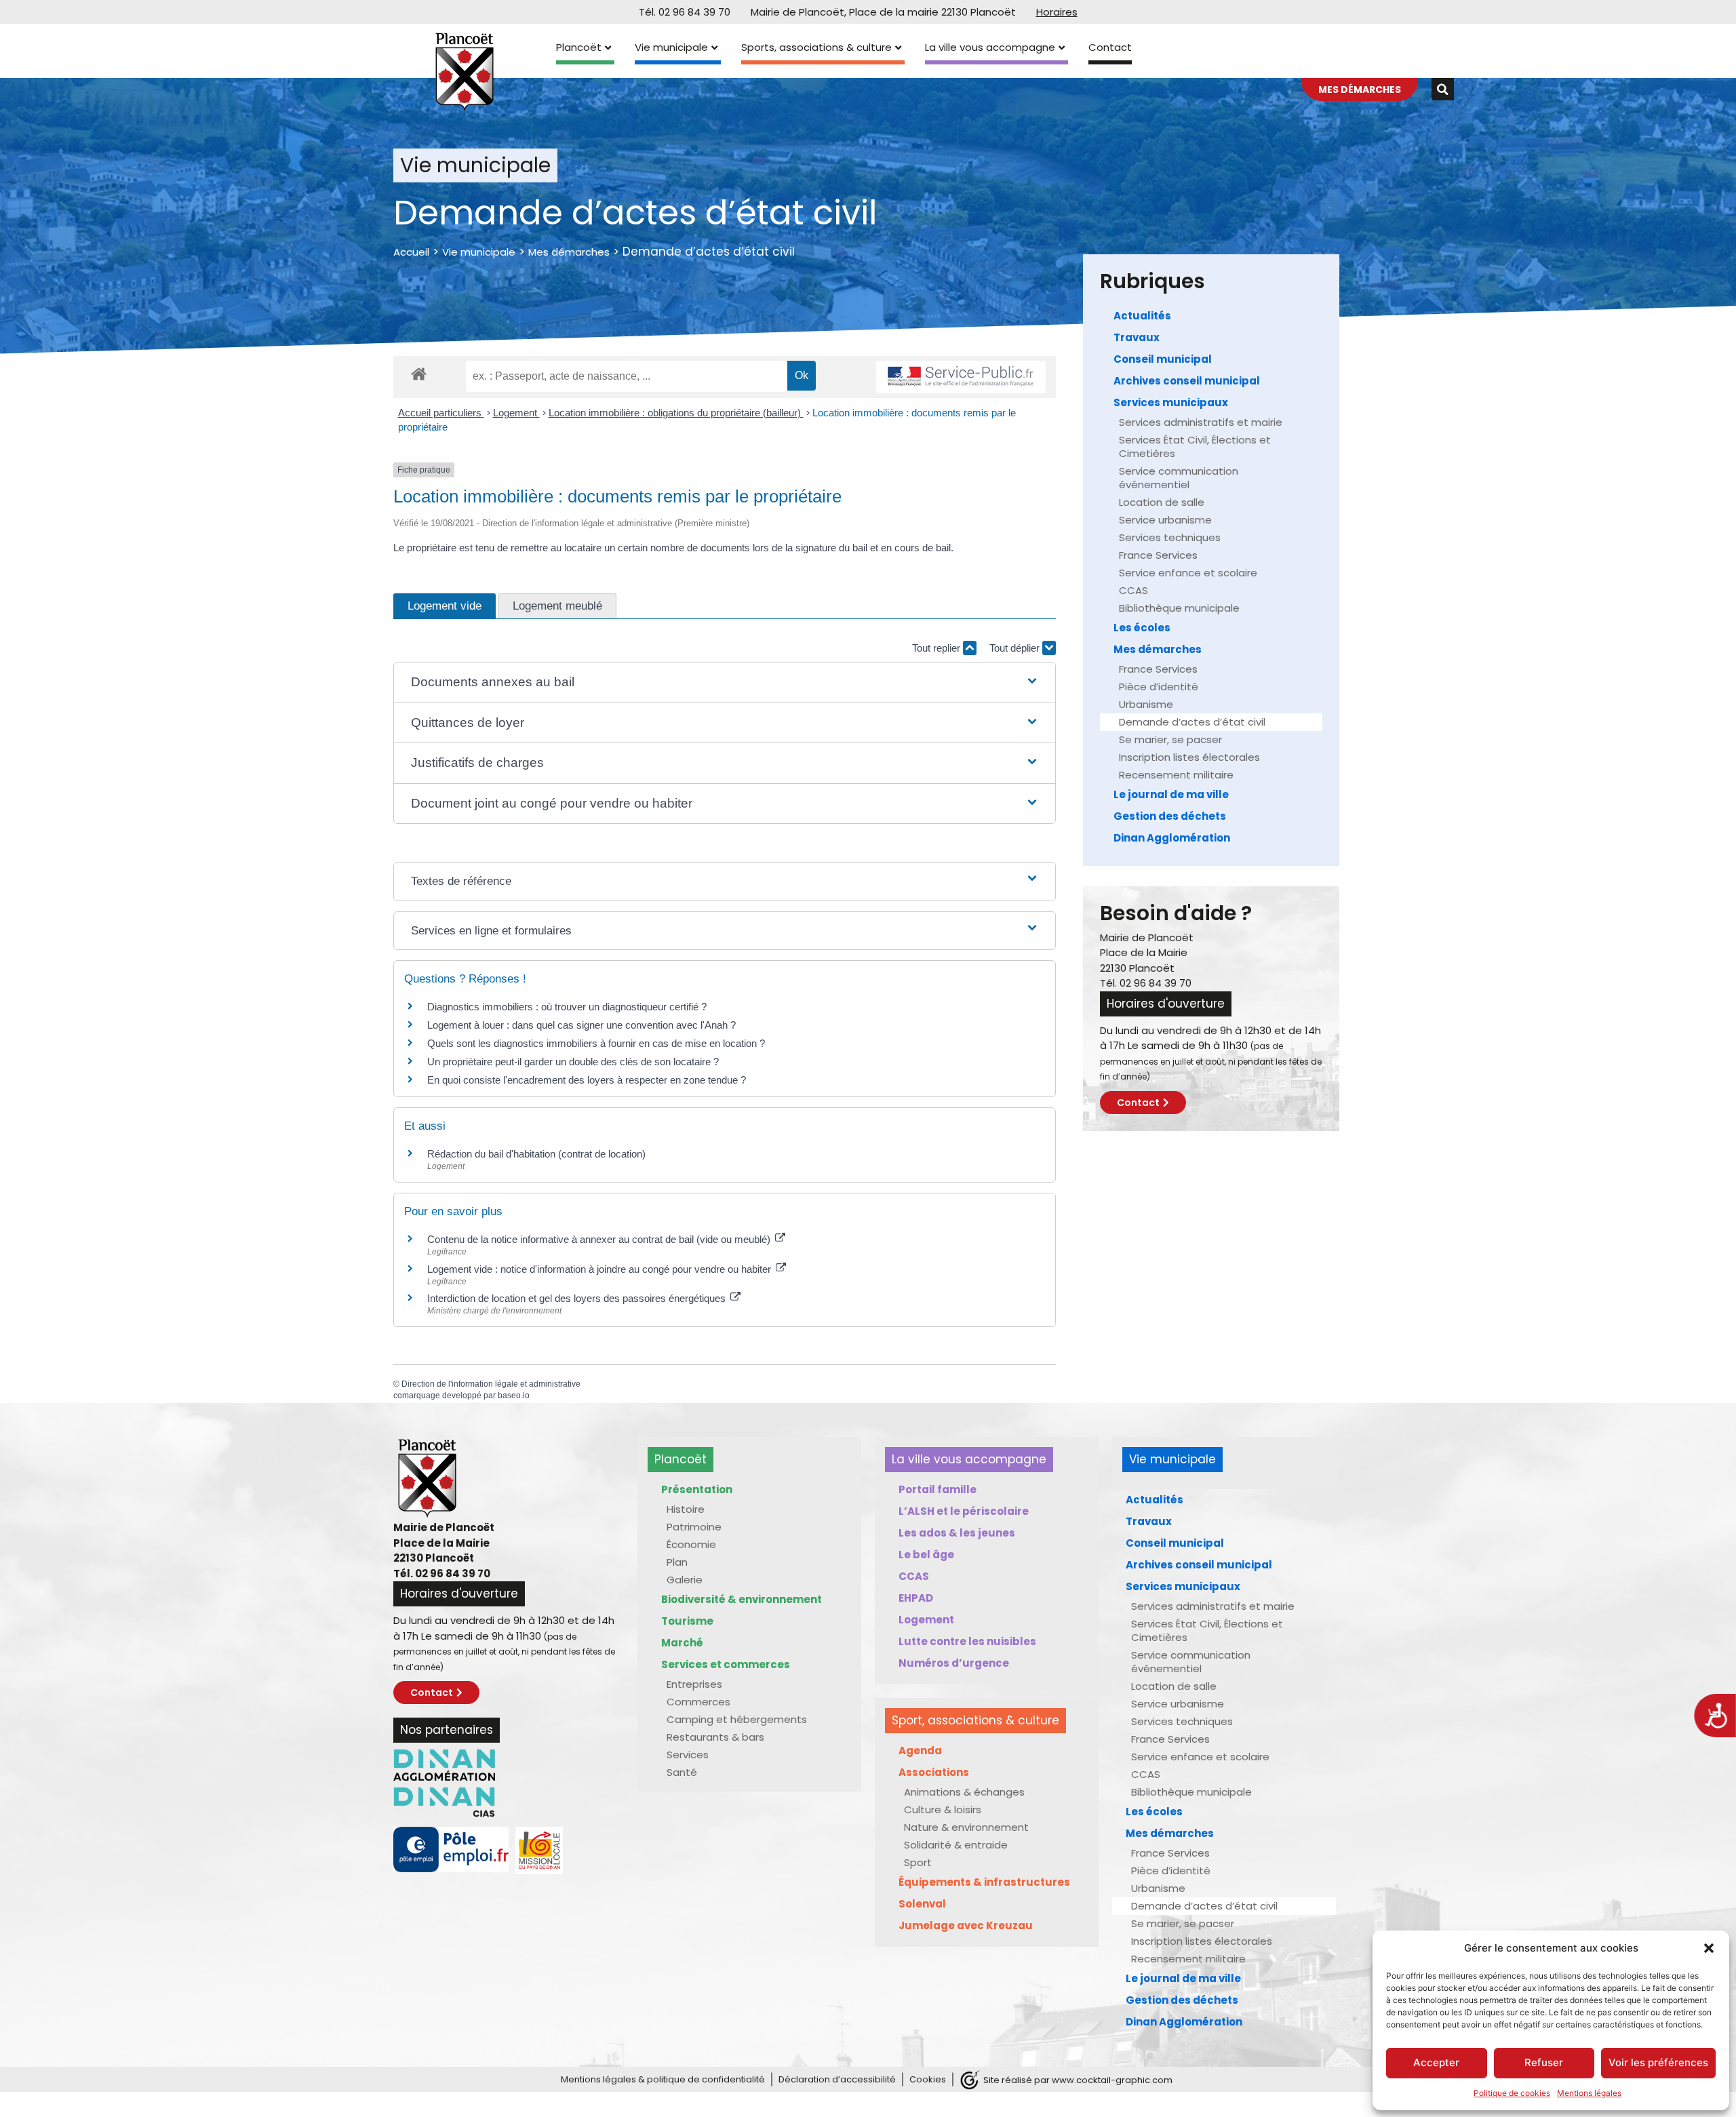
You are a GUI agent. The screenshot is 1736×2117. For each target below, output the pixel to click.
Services (688, 1755)
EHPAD (916, 1598)
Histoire (686, 1509)
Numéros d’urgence (954, 1663)
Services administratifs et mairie (1201, 422)
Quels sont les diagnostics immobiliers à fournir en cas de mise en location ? (596, 1043)
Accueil (411, 252)
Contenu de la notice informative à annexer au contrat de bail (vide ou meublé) (600, 1239)
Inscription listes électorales (1189, 757)
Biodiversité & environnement (742, 1599)
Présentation (697, 1489)
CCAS (1133, 590)
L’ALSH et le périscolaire (964, 1511)
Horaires (1057, 12)
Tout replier (938, 648)
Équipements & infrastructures (984, 1882)
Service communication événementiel (1179, 478)
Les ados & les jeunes (957, 1533)
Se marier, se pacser (1170, 739)
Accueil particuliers (441, 413)
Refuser (1544, 2062)
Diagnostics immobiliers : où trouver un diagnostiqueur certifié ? (567, 1007)
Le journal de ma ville (1171, 794)
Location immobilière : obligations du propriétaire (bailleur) (676, 413)
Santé (682, 1772)
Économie (691, 1544)
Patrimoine (694, 1527)
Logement (516, 413)
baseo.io (514, 1396)
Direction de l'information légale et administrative (491, 1384)
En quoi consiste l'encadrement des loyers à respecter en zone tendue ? (587, 1080)
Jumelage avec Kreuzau (966, 1925)
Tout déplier (1016, 648)
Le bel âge (926, 1555)
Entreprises (694, 1684)
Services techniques (1170, 537)
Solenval (922, 1904)
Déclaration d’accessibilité (837, 2079)
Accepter (1436, 2062)
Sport (918, 1862)
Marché (682, 1643)
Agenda (920, 1750)
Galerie (685, 1580)
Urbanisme (1146, 704)
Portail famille (938, 1489)
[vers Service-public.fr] (961, 377)
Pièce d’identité (1159, 687)
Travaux (1137, 337)
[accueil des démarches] (419, 373)
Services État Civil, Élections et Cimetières (1195, 447)
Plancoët (579, 47)
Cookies (928, 2079)
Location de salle (1162, 502)
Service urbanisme (1165, 520)
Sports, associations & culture (816, 47)
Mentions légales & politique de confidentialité (663, 2079)
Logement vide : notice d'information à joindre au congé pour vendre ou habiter (600, 1269)
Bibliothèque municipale (1179, 608)
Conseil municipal (1163, 359)
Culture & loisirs (943, 1809)
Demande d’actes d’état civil (1192, 722)
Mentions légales (1589, 2093)
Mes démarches (569, 252)
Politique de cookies (1512, 2093)
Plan (677, 1562)
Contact (1110, 47)
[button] (1709, 1948)
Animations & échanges (964, 1792)
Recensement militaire (1176, 775)
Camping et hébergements (737, 1719)
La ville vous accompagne (990, 47)
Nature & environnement (966, 1827)
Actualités (1142, 316)
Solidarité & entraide (956, 1845)
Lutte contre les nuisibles (967, 1641)
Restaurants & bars (715, 1737)
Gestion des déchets (1170, 816)
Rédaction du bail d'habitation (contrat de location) (536, 1154)
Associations (934, 1772)
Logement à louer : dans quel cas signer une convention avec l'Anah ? (581, 1025)
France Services (1158, 555)
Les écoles (1142, 628)
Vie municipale (671, 47)
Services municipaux (1171, 402)
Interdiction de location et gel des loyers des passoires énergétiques (578, 1298)
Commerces (698, 1702)
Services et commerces (726, 1664)
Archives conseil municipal (1187, 381)
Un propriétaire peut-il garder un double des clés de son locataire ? (573, 1062)
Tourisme (687, 1621)
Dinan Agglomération (1172, 838)
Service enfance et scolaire (1188, 573)
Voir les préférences (1658, 2062)
